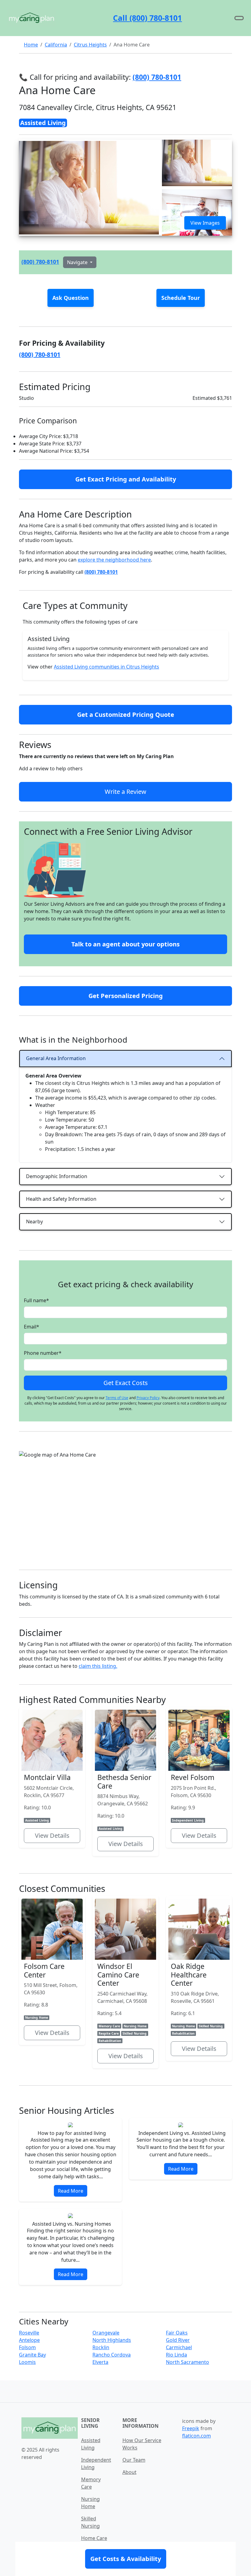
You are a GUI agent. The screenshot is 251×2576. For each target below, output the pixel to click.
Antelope (29, 2340)
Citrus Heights (90, 45)
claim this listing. (98, 1666)
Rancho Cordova (112, 2355)
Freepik (191, 2428)
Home (31, 45)
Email (32, 1327)
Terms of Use (117, 1398)
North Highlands (112, 2340)
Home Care (94, 2538)
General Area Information (56, 1058)
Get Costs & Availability (126, 2559)
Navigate (78, 262)
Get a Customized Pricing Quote (126, 715)
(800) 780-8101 (40, 262)
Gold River (178, 2340)
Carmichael (179, 2347)
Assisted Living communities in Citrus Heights (107, 667)
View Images (205, 223)
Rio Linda (176, 2355)
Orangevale (106, 2333)
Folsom (27, 2347)
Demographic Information (57, 1176)
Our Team (134, 2460)
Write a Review (125, 792)
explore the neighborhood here (114, 560)
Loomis (27, 2362)
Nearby (34, 1222)
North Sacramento (187, 2362)
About (129, 2472)
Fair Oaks (177, 2333)
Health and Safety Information (61, 1199)
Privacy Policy (148, 1398)
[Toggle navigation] (239, 18)
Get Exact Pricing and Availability (126, 479)
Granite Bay (32, 2355)
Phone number (43, 1353)
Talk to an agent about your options (125, 944)
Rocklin (101, 2347)
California (56, 45)
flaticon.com (197, 2436)
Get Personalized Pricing (126, 996)
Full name (36, 1300)
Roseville (29, 2333)
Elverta (100, 2362)
